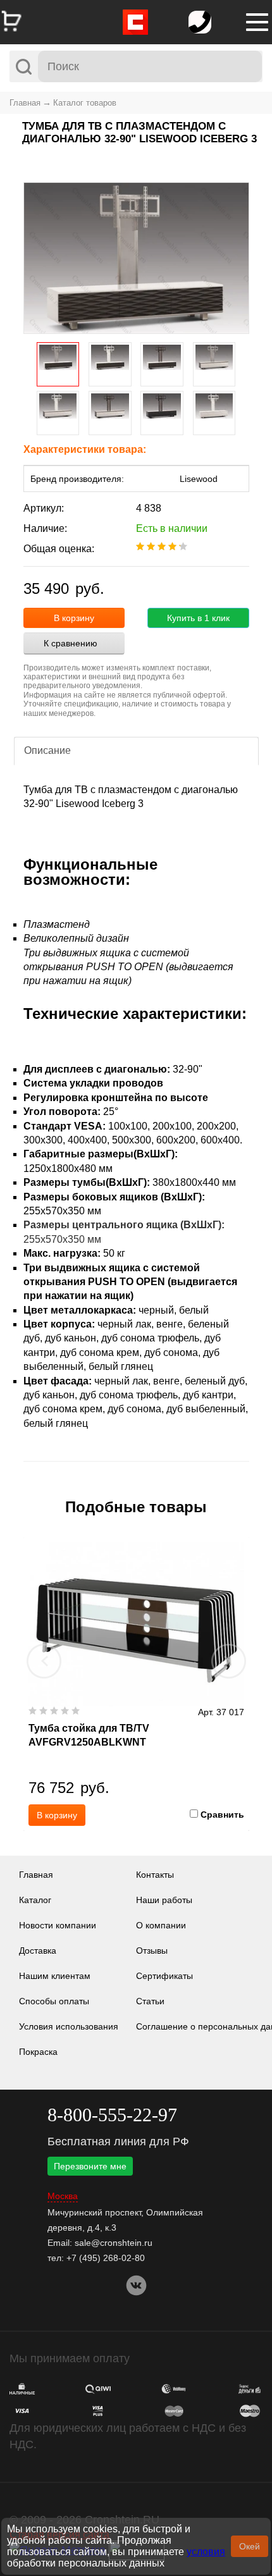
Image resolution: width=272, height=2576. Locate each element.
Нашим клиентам (55, 1976)
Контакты (155, 1875)
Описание (47, 750)
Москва (63, 2196)
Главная (25, 103)
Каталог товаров (85, 103)
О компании (161, 1925)
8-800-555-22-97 (112, 2115)
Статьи (150, 2001)
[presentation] (44, 1661)
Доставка (38, 1950)
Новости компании (58, 1925)
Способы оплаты (54, 2001)
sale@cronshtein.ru (114, 2243)
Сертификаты (164, 1976)
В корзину (74, 618)
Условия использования (69, 2026)
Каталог (35, 1900)
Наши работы (164, 1900)
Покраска (38, 2052)
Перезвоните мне (90, 2166)
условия (206, 2552)
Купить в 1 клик (198, 618)
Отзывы (152, 1950)
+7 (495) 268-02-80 (106, 2258)
